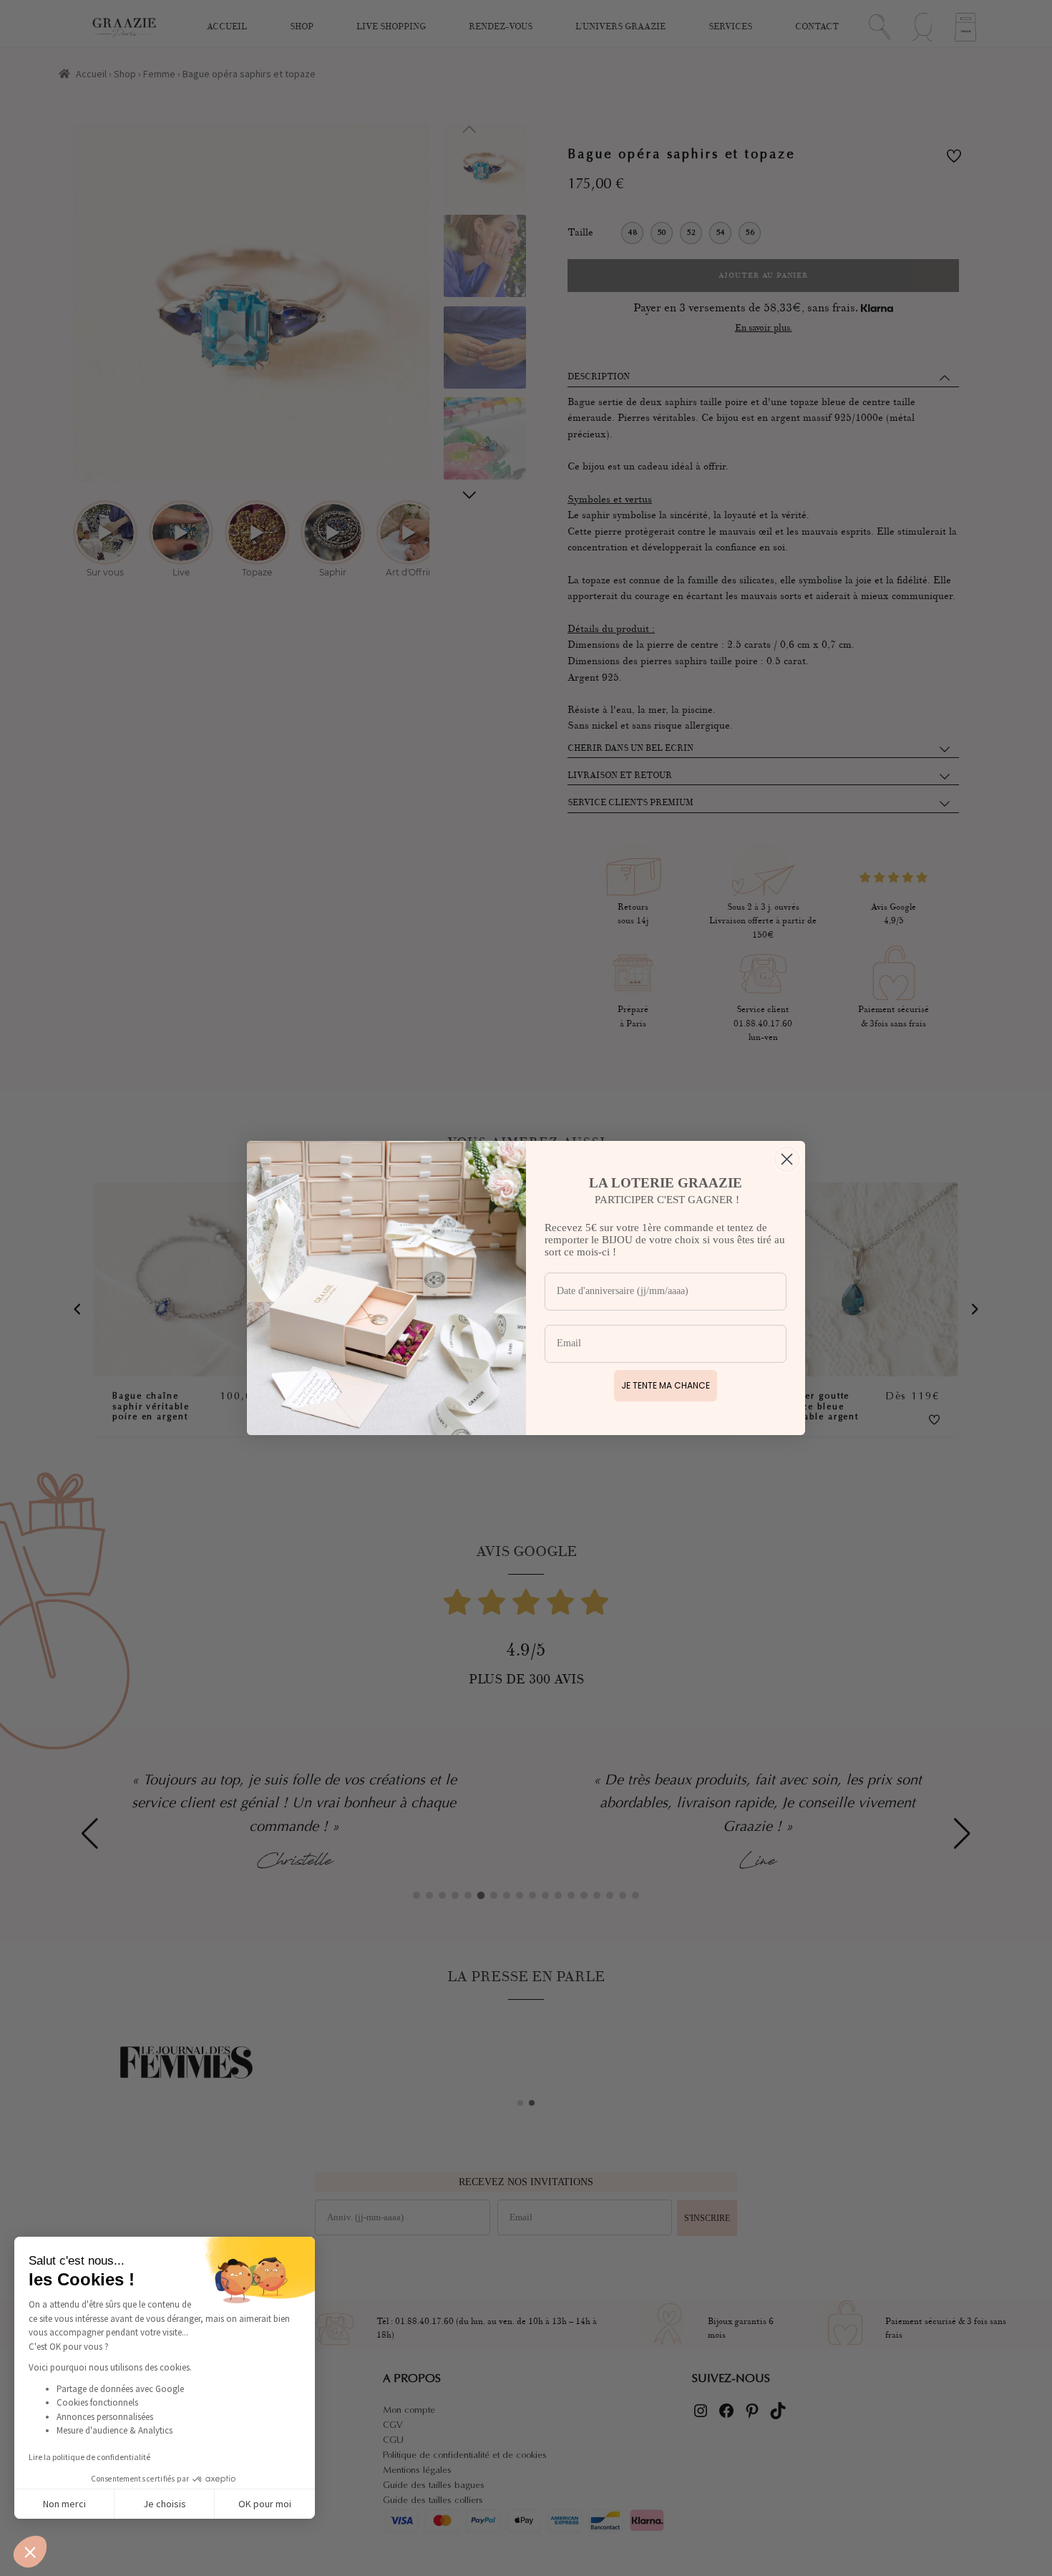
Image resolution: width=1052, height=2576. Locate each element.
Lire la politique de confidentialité (89, 2457)
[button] (30, 2552)
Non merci (64, 2504)
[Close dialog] (787, 1159)
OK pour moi (265, 2504)
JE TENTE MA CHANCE (666, 1385)
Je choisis (165, 2504)
